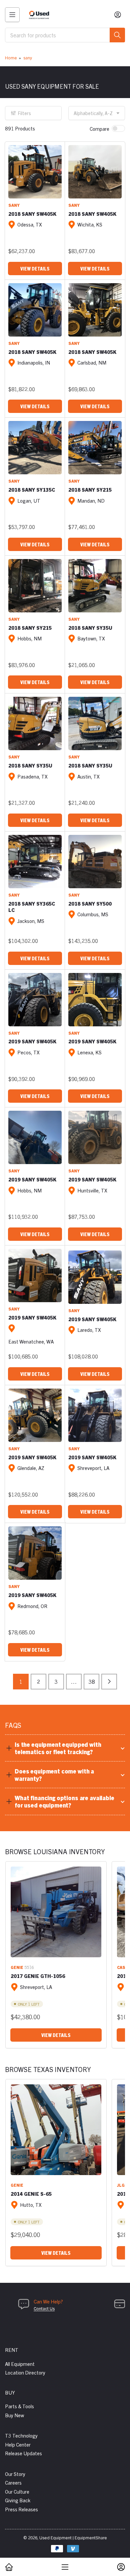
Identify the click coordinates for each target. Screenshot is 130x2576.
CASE (122, 1967)
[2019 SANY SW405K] (35, 1000)
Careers (13, 2482)
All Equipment (20, 2364)
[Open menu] (12, 15)
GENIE (17, 1967)
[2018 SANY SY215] (95, 448)
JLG (121, 2185)
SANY (14, 205)
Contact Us (44, 2308)
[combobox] (65, 35)
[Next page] (109, 1682)
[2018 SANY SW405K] (35, 172)
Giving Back (18, 2500)
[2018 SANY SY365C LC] (35, 862)
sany (28, 58)
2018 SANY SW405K (32, 214)
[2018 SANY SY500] (95, 862)
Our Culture (17, 2491)
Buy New (14, 2415)
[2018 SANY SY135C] (35, 448)
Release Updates (23, 2453)
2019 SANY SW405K (32, 1041)
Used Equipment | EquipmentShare (73, 2537)
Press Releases (21, 2509)
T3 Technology (21, 2435)
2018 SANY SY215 (90, 489)
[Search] (117, 35)
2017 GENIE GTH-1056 (38, 1976)
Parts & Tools (19, 2406)
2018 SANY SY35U (90, 628)
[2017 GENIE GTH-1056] (56, 1912)
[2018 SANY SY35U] (95, 586)
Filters (24, 113)
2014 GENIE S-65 (31, 2194)
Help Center (18, 2444)
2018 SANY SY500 (90, 903)
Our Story (15, 2474)
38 (92, 1681)
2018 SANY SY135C (32, 489)
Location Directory (25, 2372)
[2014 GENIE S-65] (56, 2130)
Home (11, 58)
